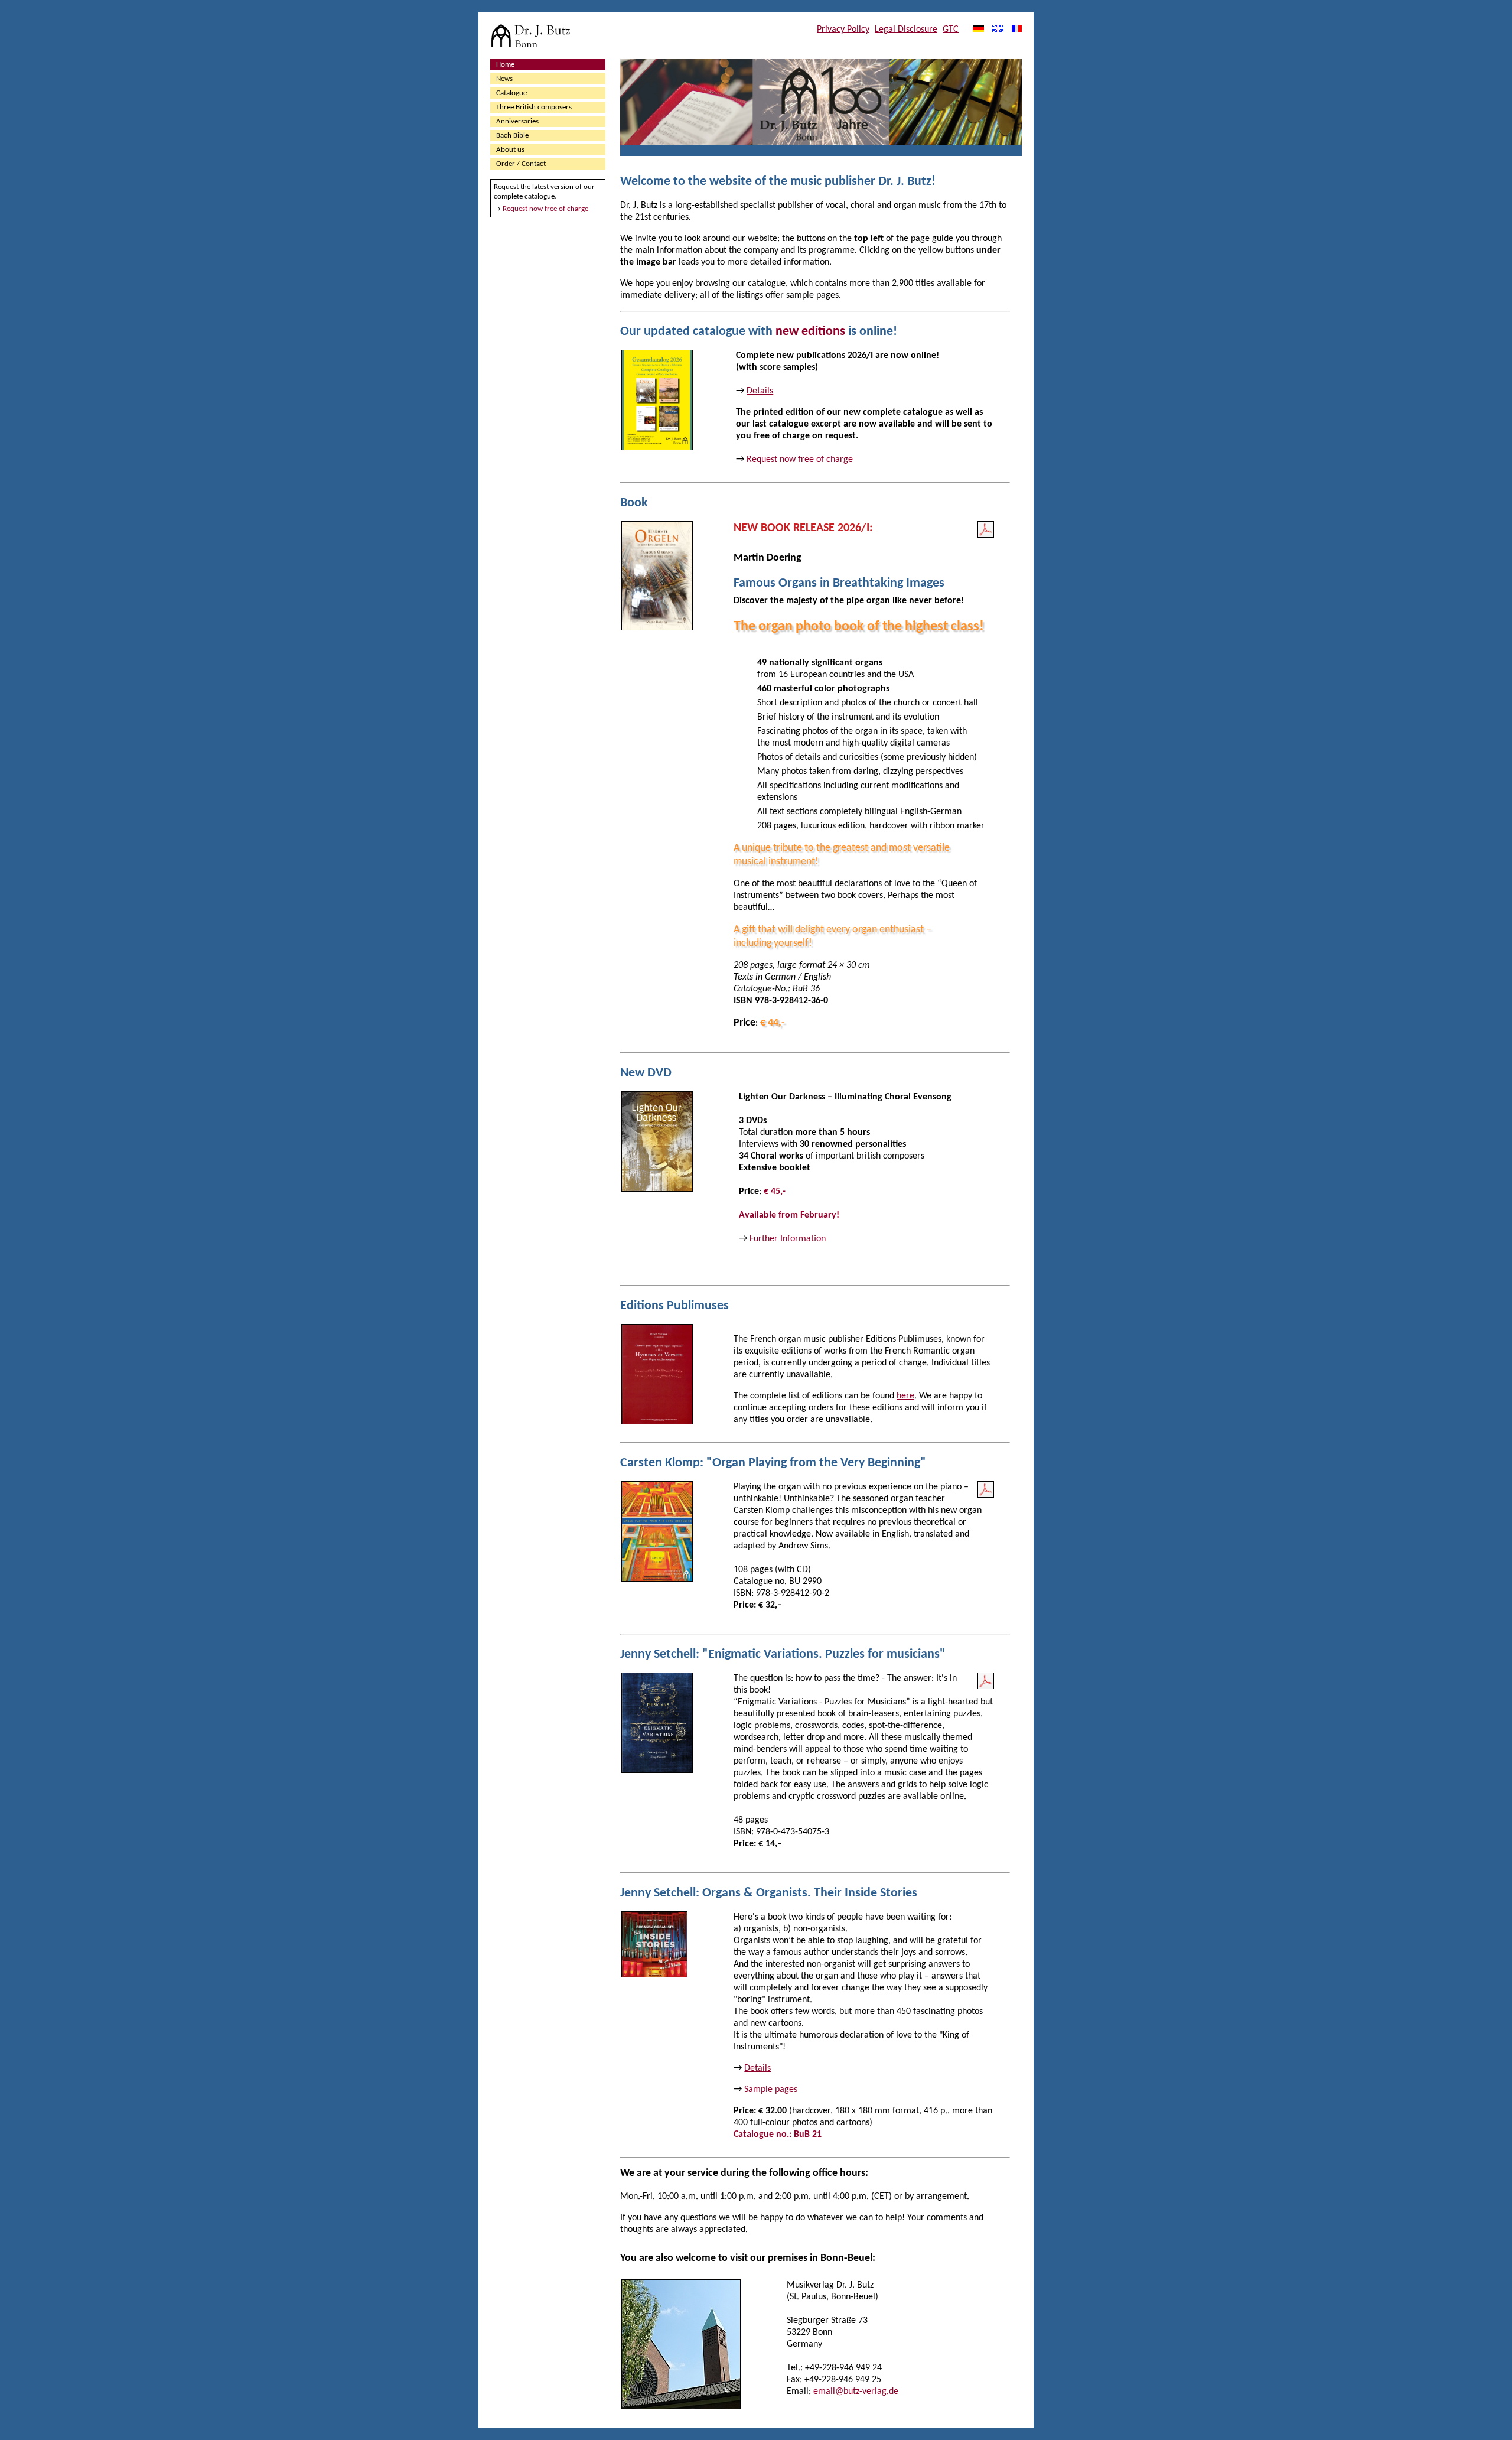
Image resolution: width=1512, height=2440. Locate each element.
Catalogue (511, 93)
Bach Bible (512, 136)
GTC (951, 30)
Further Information (788, 1239)
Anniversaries (517, 121)
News (504, 79)
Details (760, 391)
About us (510, 150)
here (905, 1396)
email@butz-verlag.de (856, 2392)
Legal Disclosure (906, 30)
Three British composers (534, 107)
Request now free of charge (545, 209)
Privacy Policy (843, 30)
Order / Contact (521, 164)
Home (505, 65)
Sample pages (771, 2090)
